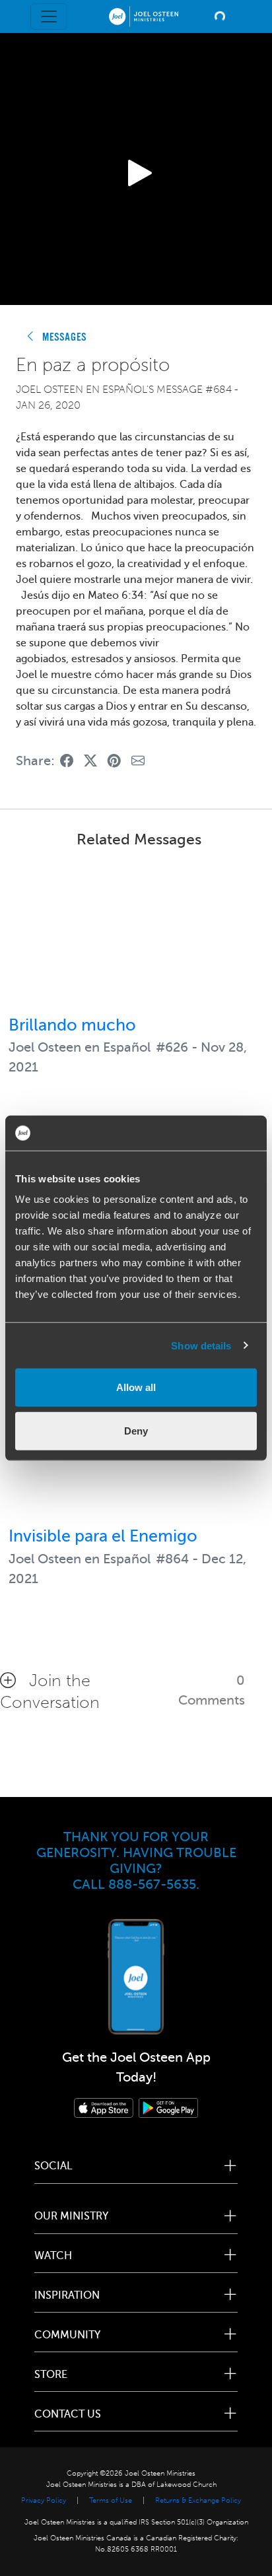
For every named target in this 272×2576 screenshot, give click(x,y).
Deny (136, 1430)
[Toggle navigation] (49, 17)
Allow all (136, 1387)
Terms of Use (111, 2500)
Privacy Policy (44, 2500)
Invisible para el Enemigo (103, 1536)
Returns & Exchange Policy (198, 2500)
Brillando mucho (72, 1025)
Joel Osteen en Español (80, 1047)
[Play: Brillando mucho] (136, 934)
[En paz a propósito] (67, 762)
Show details (201, 1345)
